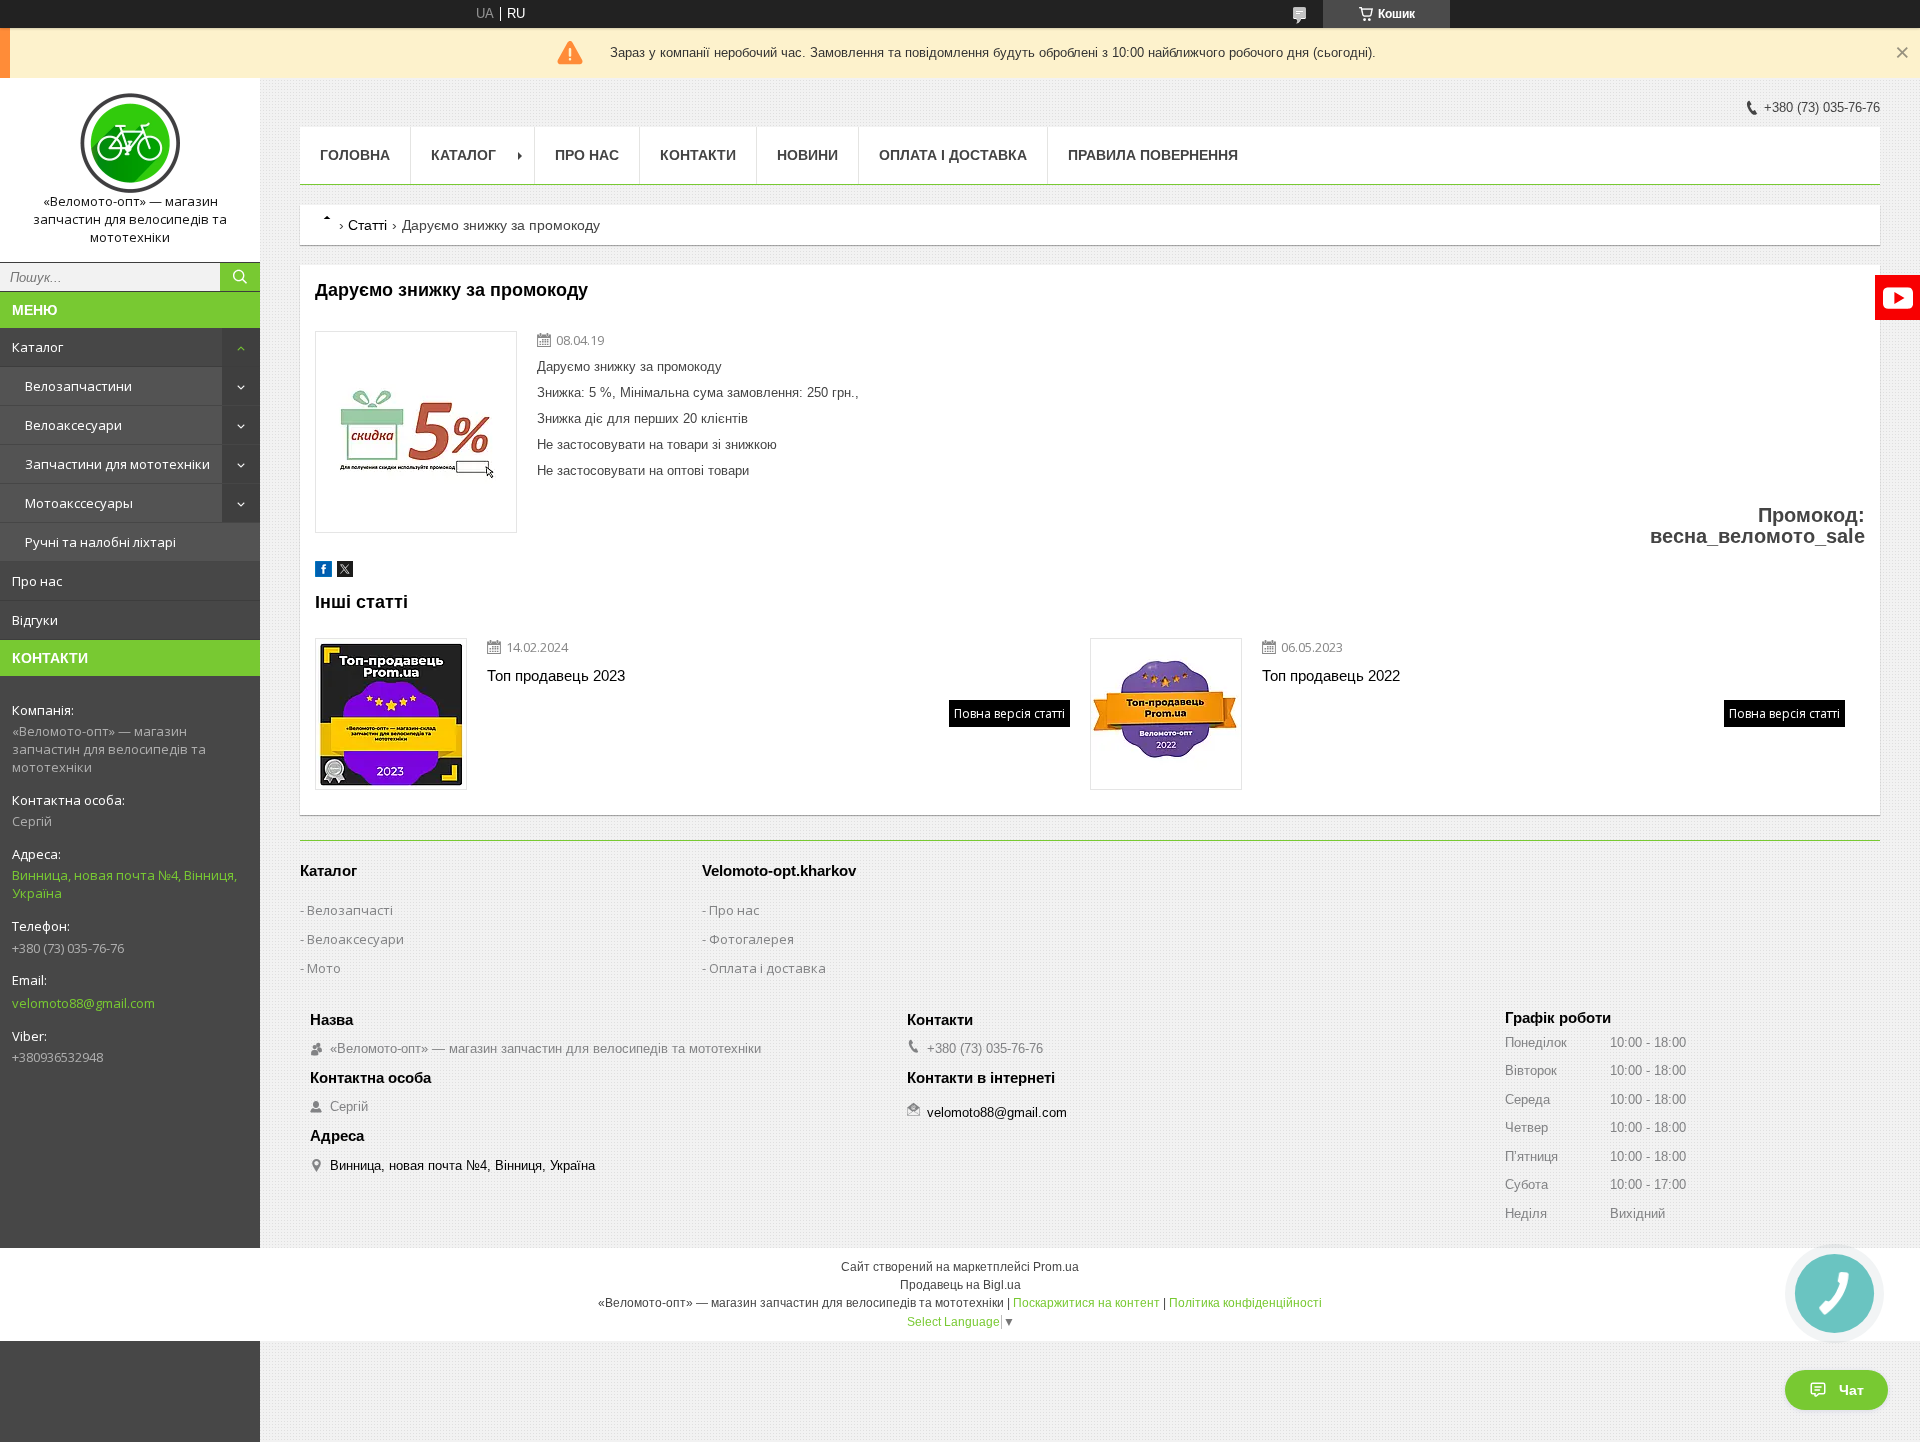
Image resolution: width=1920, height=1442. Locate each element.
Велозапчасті (350, 910)
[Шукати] (240, 277)
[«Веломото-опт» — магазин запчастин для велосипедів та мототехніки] (130, 143)
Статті (367, 225)
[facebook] (323, 572)
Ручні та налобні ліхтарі (100, 542)
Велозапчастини (78, 386)
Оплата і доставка (953, 155)
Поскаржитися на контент (1086, 1303)
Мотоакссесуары (79, 503)
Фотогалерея (751, 939)
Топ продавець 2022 (1331, 675)
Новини (807, 155)
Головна (355, 155)
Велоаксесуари (73, 425)
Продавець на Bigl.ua (960, 1285)
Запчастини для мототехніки (117, 464)
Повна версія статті (1009, 713)
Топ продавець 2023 (556, 675)
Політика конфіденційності (1245, 1303)
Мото (324, 968)
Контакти (698, 155)
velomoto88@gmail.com (83, 1003)
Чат (1851, 1390)
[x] (345, 572)
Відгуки (35, 620)
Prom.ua (1056, 1267)
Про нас (37, 581)
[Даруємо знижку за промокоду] (416, 432)
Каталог (37, 347)
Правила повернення (1153, 155)
